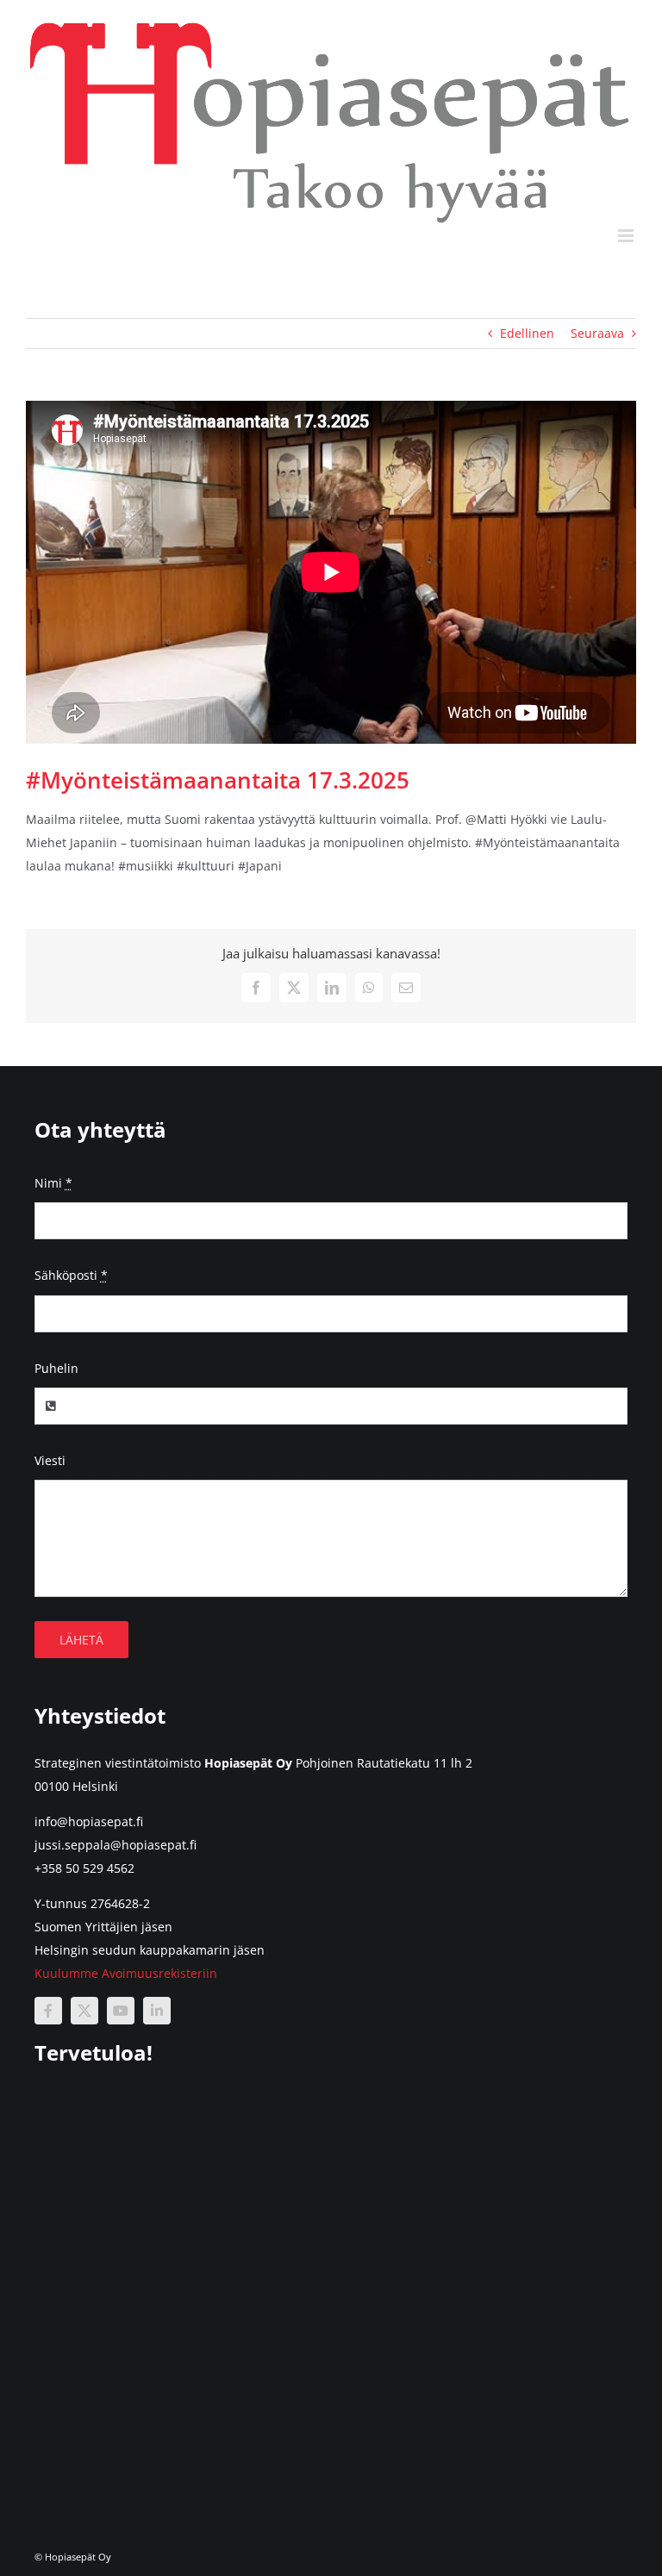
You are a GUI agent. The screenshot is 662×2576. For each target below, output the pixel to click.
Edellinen (527, 333)
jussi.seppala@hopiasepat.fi (116, 1845)
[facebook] (48, 2011)
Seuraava (597, 333)
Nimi (53, 1183)
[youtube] (121, 2011)
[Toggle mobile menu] (627, 236)
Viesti (50, 1460)
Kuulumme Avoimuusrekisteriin (126, 1973)
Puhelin (56, 1368)
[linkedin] (157, 2011)
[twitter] (84, 2011)
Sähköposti (71, 1275)
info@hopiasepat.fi (89, 1821)
